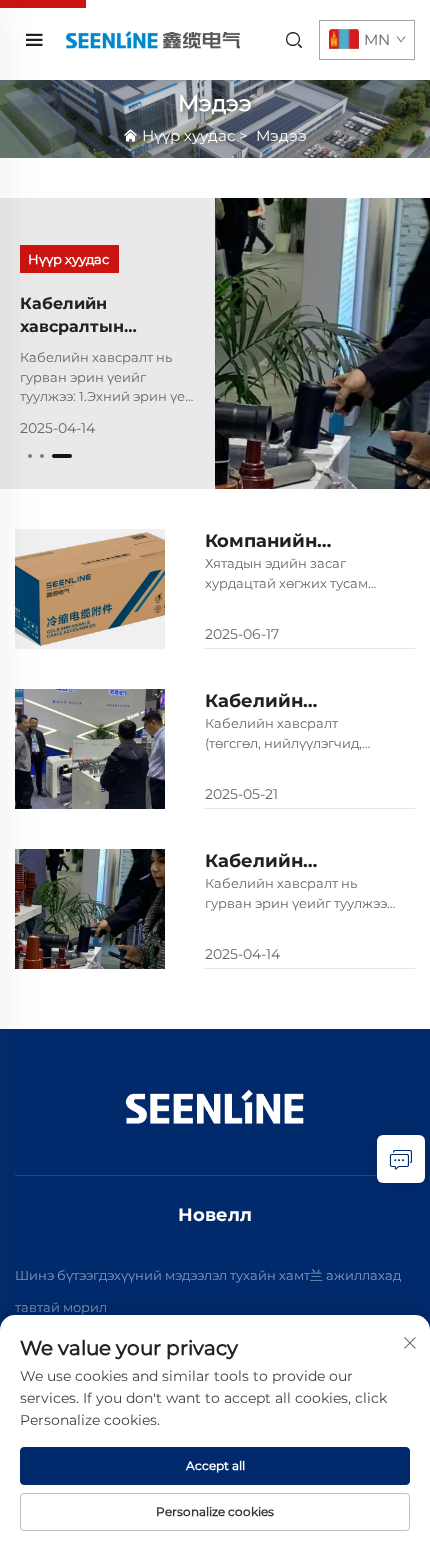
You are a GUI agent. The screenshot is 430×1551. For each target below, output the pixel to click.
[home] (152, 39)
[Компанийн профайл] (90, 589)
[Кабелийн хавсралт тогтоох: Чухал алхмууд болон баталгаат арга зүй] (90, 749)
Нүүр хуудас (188, 135)
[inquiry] (401, 1159)
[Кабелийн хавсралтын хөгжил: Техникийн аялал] (322, 343)
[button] (30, 456)
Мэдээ (281, 135)
